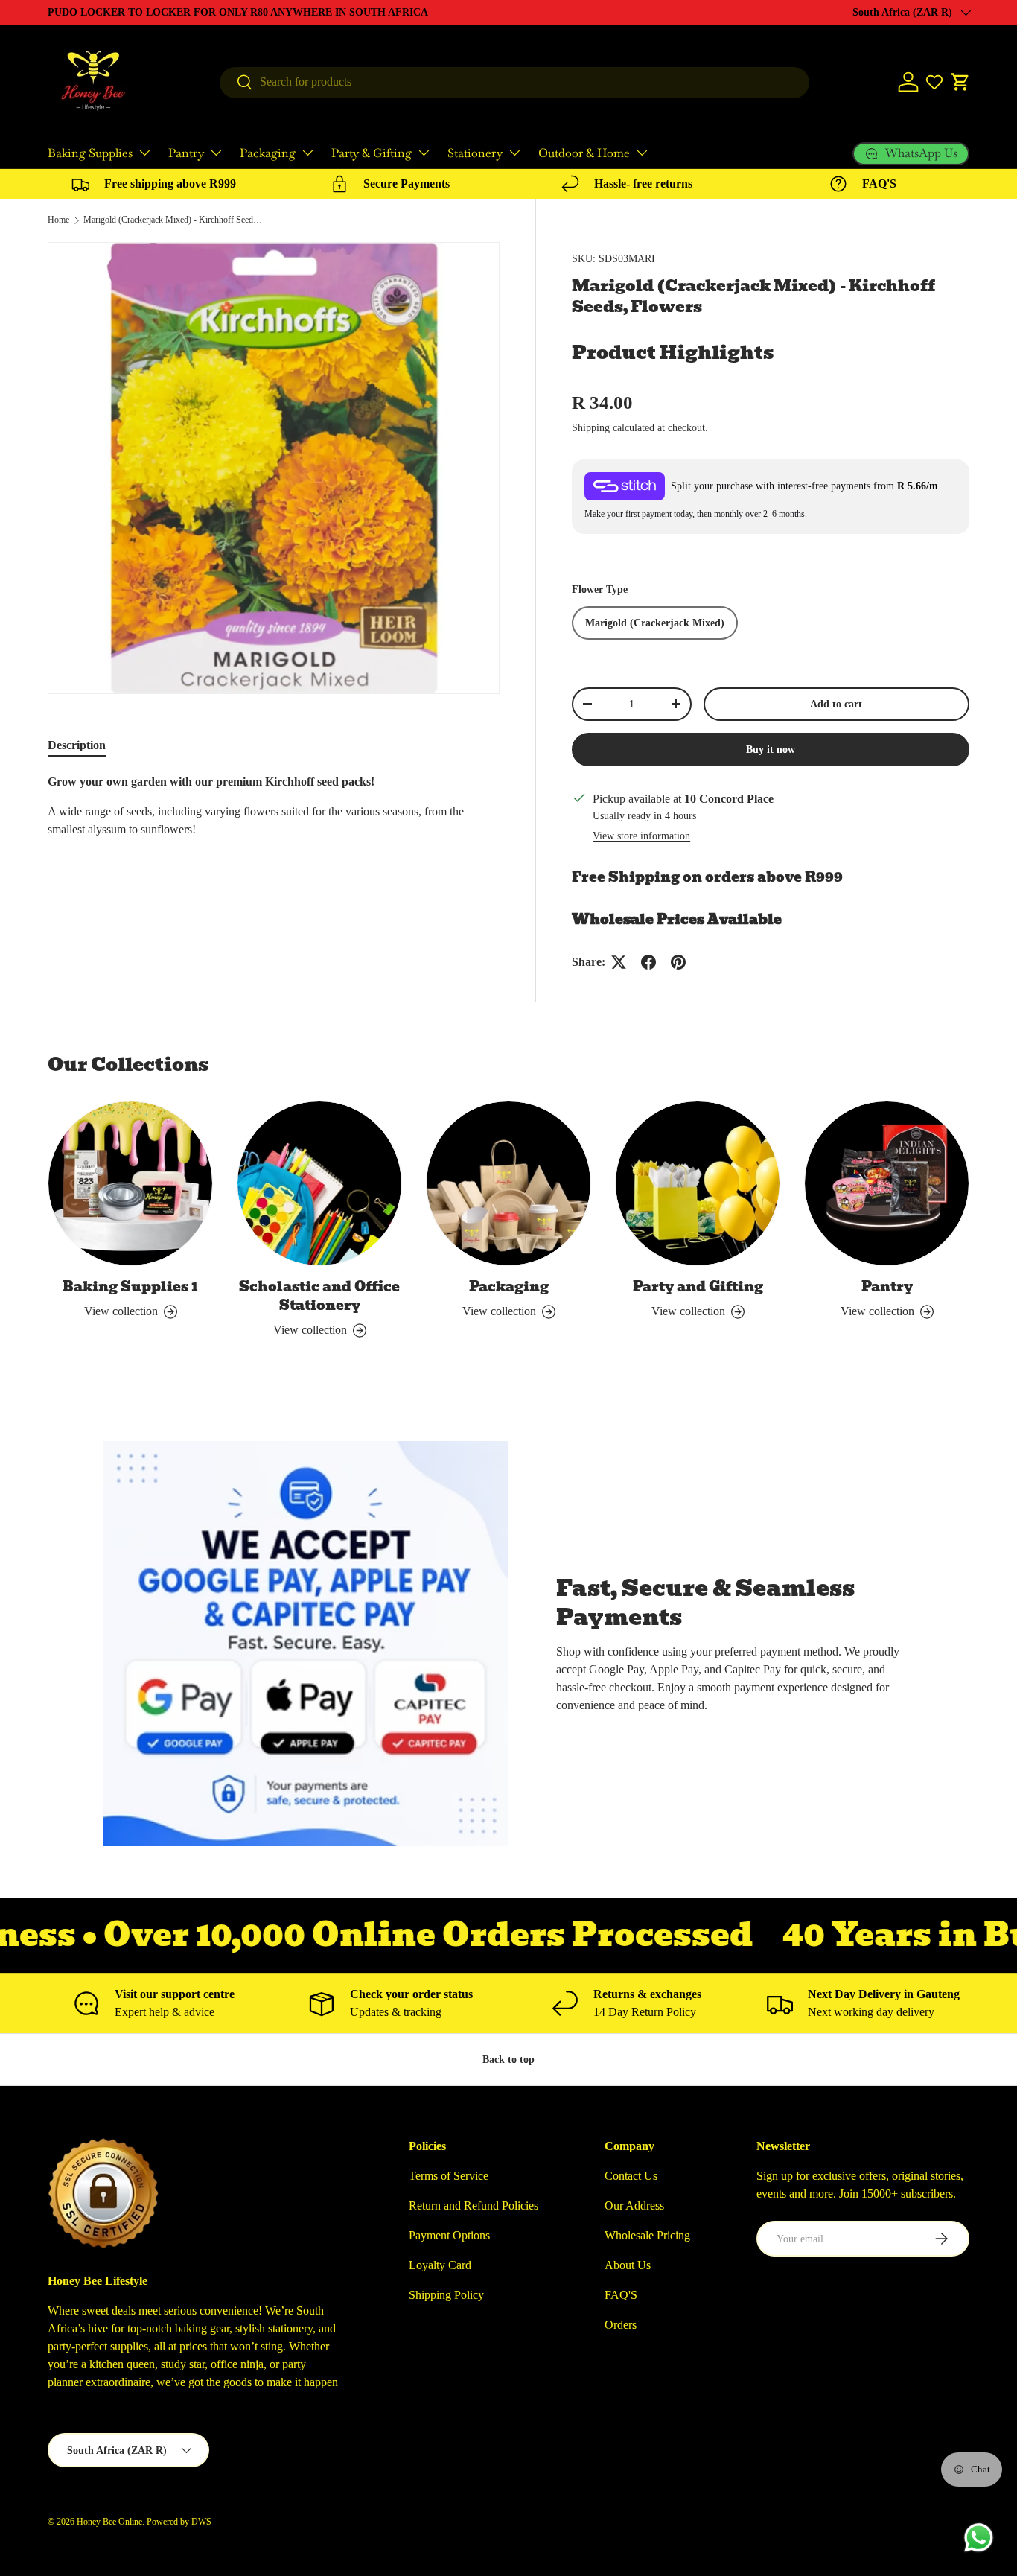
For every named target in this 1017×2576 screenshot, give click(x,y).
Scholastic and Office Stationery (319, 1296)
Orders (621, 2325)
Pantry (186, 153)
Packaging (268, 153)
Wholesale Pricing (647, 2235)
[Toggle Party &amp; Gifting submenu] (424, 153)
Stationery (475, 153)
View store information (641, 836)
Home (58, 220)
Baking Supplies (90, 153)
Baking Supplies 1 (130, 1287)
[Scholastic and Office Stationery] (319, 1183)
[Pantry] (887, 1183)
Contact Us (631, 2176)
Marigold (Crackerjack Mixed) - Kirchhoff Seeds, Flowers (173, 220)
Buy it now (771, 749)
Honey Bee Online (109, 2522)
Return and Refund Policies (474, 2205)
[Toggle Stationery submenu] (514, 153)
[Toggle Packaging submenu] (307, 153)
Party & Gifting (372, 153)
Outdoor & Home (584, 153)
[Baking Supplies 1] (130, 1183)
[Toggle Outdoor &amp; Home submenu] (642, 153)
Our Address (634, 2205)
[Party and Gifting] (698, 1183)
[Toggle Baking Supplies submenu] (144, 153)
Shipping (591, 427)
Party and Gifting (698, 1287)
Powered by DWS (179, 2522)
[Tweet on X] (619, 962)
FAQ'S (621, 2295)
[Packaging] (508, 1183)
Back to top (508, 2059)
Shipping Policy (446, 2295)
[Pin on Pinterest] (678, 962)
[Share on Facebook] (648, 962)
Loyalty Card (440, 2265)
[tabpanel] (274, 821)
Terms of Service (449, 2176)
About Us (628, 2265)
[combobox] (514, 82)
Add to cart (836, 704)
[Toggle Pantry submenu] (216, 153)
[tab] (77, 745)
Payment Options (449, 2235)
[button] (960, 82)
